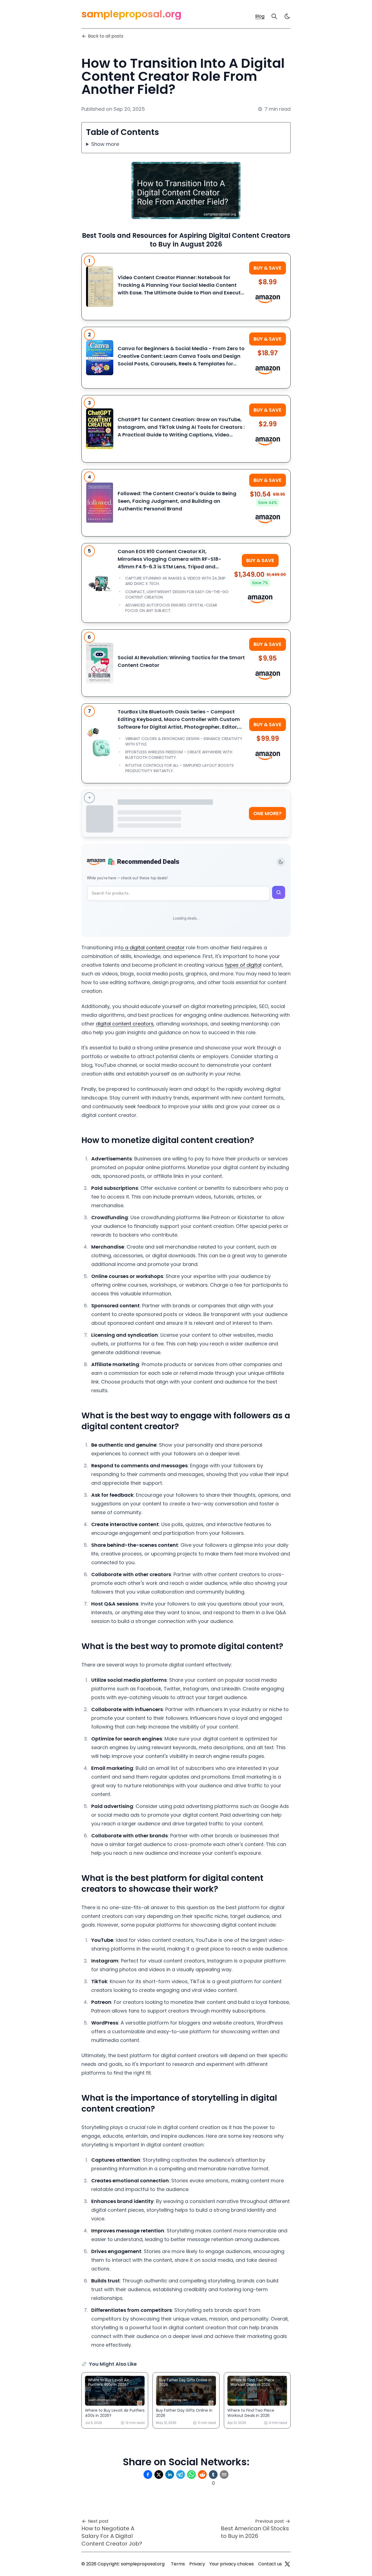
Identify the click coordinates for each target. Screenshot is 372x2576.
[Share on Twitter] (159, 2475)
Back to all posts (106, 36)
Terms (178, 2564)
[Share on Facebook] (148, 2475)
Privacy (197, 2564)
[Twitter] (287, 2564)
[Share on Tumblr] (213, 2475)
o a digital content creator (153, 947)
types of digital (243, 965)
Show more (105, 144)
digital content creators (125, 1024)
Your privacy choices (232, 2564)
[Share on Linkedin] (170, 2475)
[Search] (274, 16)
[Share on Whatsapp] (191, 2475)
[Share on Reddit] (202, 2475)
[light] (287, 16)
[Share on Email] (224, 2475)
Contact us (270, 2564)
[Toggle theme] (281, 862)
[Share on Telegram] (181, 2475)
